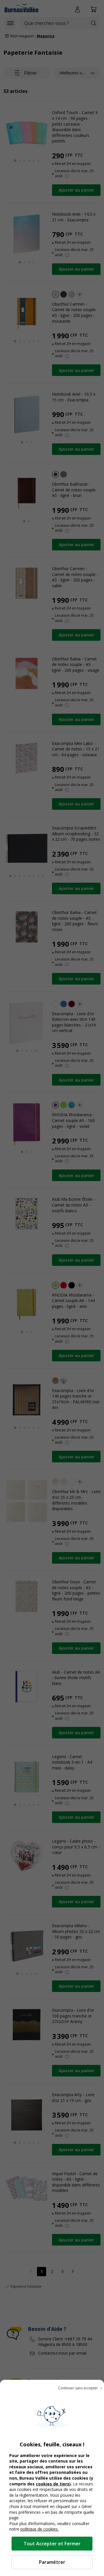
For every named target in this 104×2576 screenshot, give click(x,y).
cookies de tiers (53, 2484)
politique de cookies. (40, 2529)
